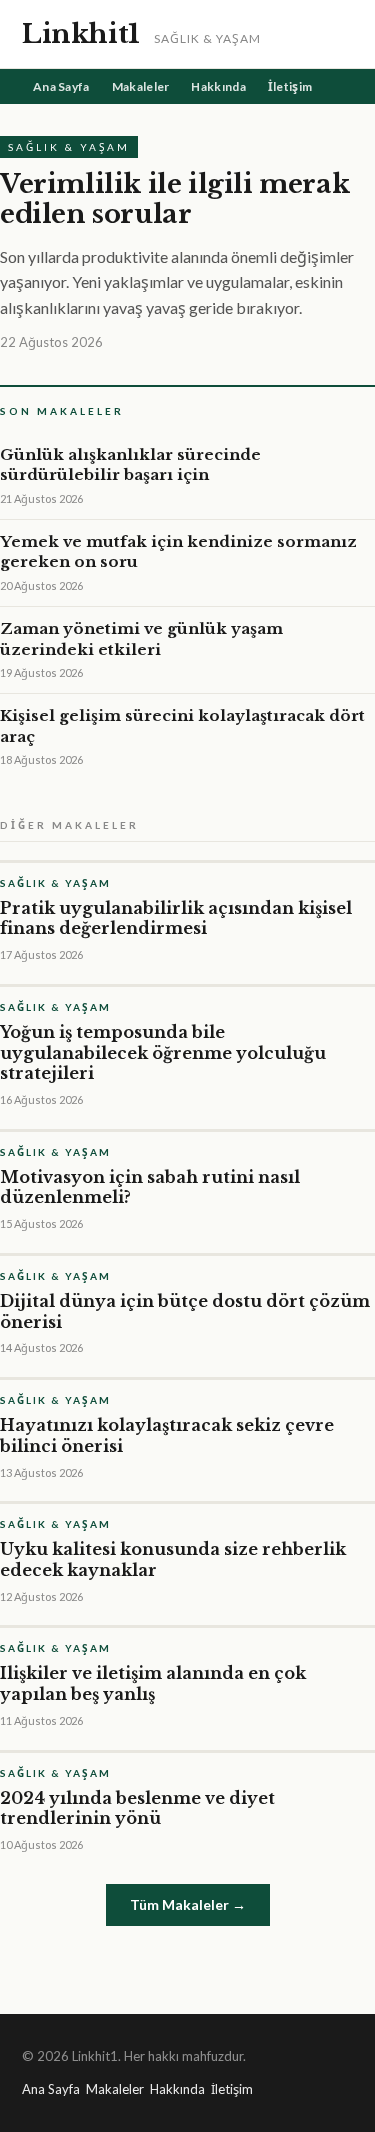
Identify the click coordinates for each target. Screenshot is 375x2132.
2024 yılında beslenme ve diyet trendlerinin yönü (137, 1808)
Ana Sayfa (61, 86)
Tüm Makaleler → (188, 1904)
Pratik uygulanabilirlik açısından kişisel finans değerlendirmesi (176, 918)
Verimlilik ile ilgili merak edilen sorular (174, 199)
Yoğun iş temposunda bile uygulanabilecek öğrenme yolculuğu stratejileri (163, 1053)
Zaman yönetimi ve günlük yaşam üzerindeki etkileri (141, 638)
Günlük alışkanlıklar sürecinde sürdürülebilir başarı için (130, 464)
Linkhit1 (81, 34)
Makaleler (141, 86)
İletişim (290, 86)
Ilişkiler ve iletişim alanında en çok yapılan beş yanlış (153, 1683)
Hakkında (218, 86)
